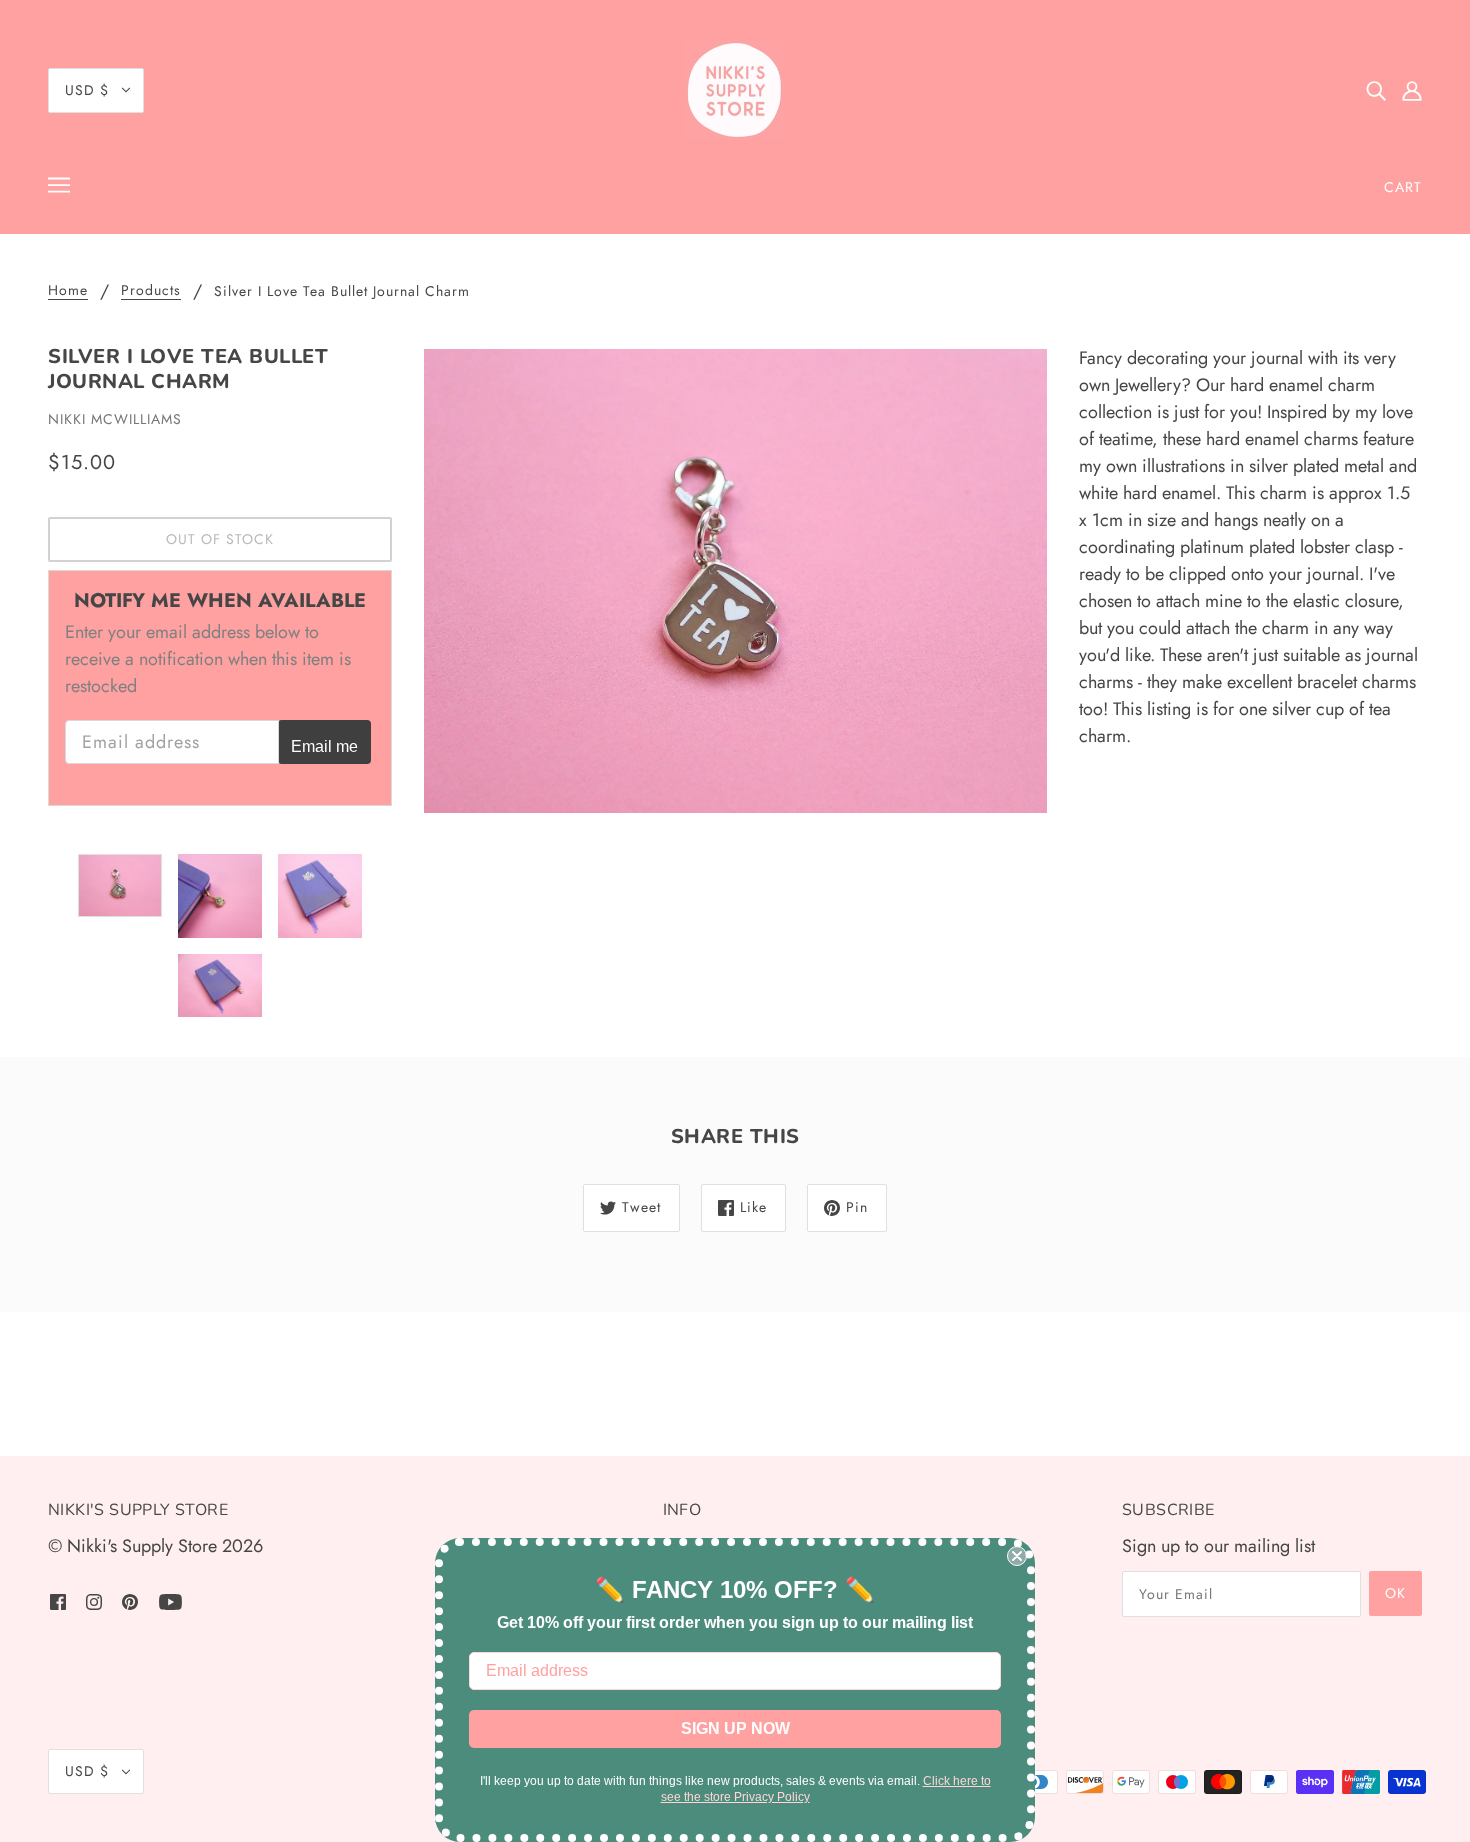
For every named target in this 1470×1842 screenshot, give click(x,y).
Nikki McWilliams (115, 419)
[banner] (735, 90)
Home (68, 291)
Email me (324, 746)
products (151, 291)
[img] (1376, 90)
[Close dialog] (1017, 1556)
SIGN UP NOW (735, 1728)
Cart (1403, 187)
